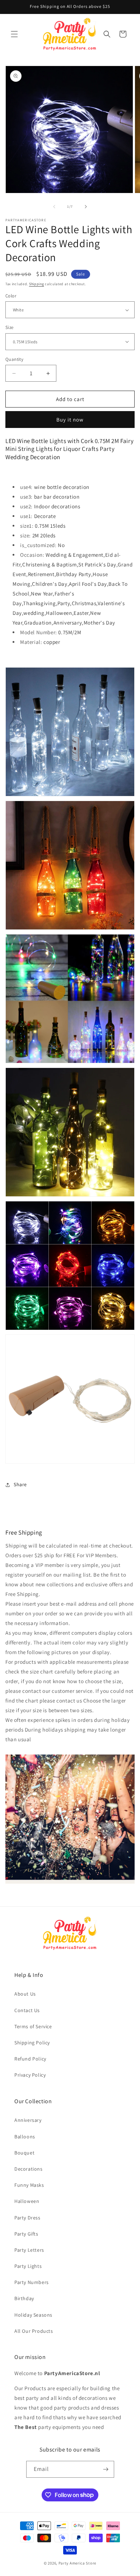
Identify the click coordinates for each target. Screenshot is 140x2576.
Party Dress (27, 2218)
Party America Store (77, 2563)
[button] (14, 34)
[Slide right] (86, 207)
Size (10, 327)
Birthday (24, 2298)
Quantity (14, 359)
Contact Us (27, 2010)
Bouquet (24, 2153)
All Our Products (34, 2331)
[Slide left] (54, 207)
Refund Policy (30, 2059)
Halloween (27, 2201)
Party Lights (28, 2266)
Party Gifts (26, 2234)
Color (11, 296)
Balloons (25, 2137)
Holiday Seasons (33, 2315)
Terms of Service (33, 2026)
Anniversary (28, 2120)
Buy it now (70, 420)
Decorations (29, 2169)
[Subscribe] (106, 2469)
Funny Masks (29, 2185)
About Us (25, 1994)
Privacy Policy (30, 2075)
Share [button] (20, 1484)
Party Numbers (32, 2282)
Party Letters (29, 2250)
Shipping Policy (32, 2043)
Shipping (37, 284)
